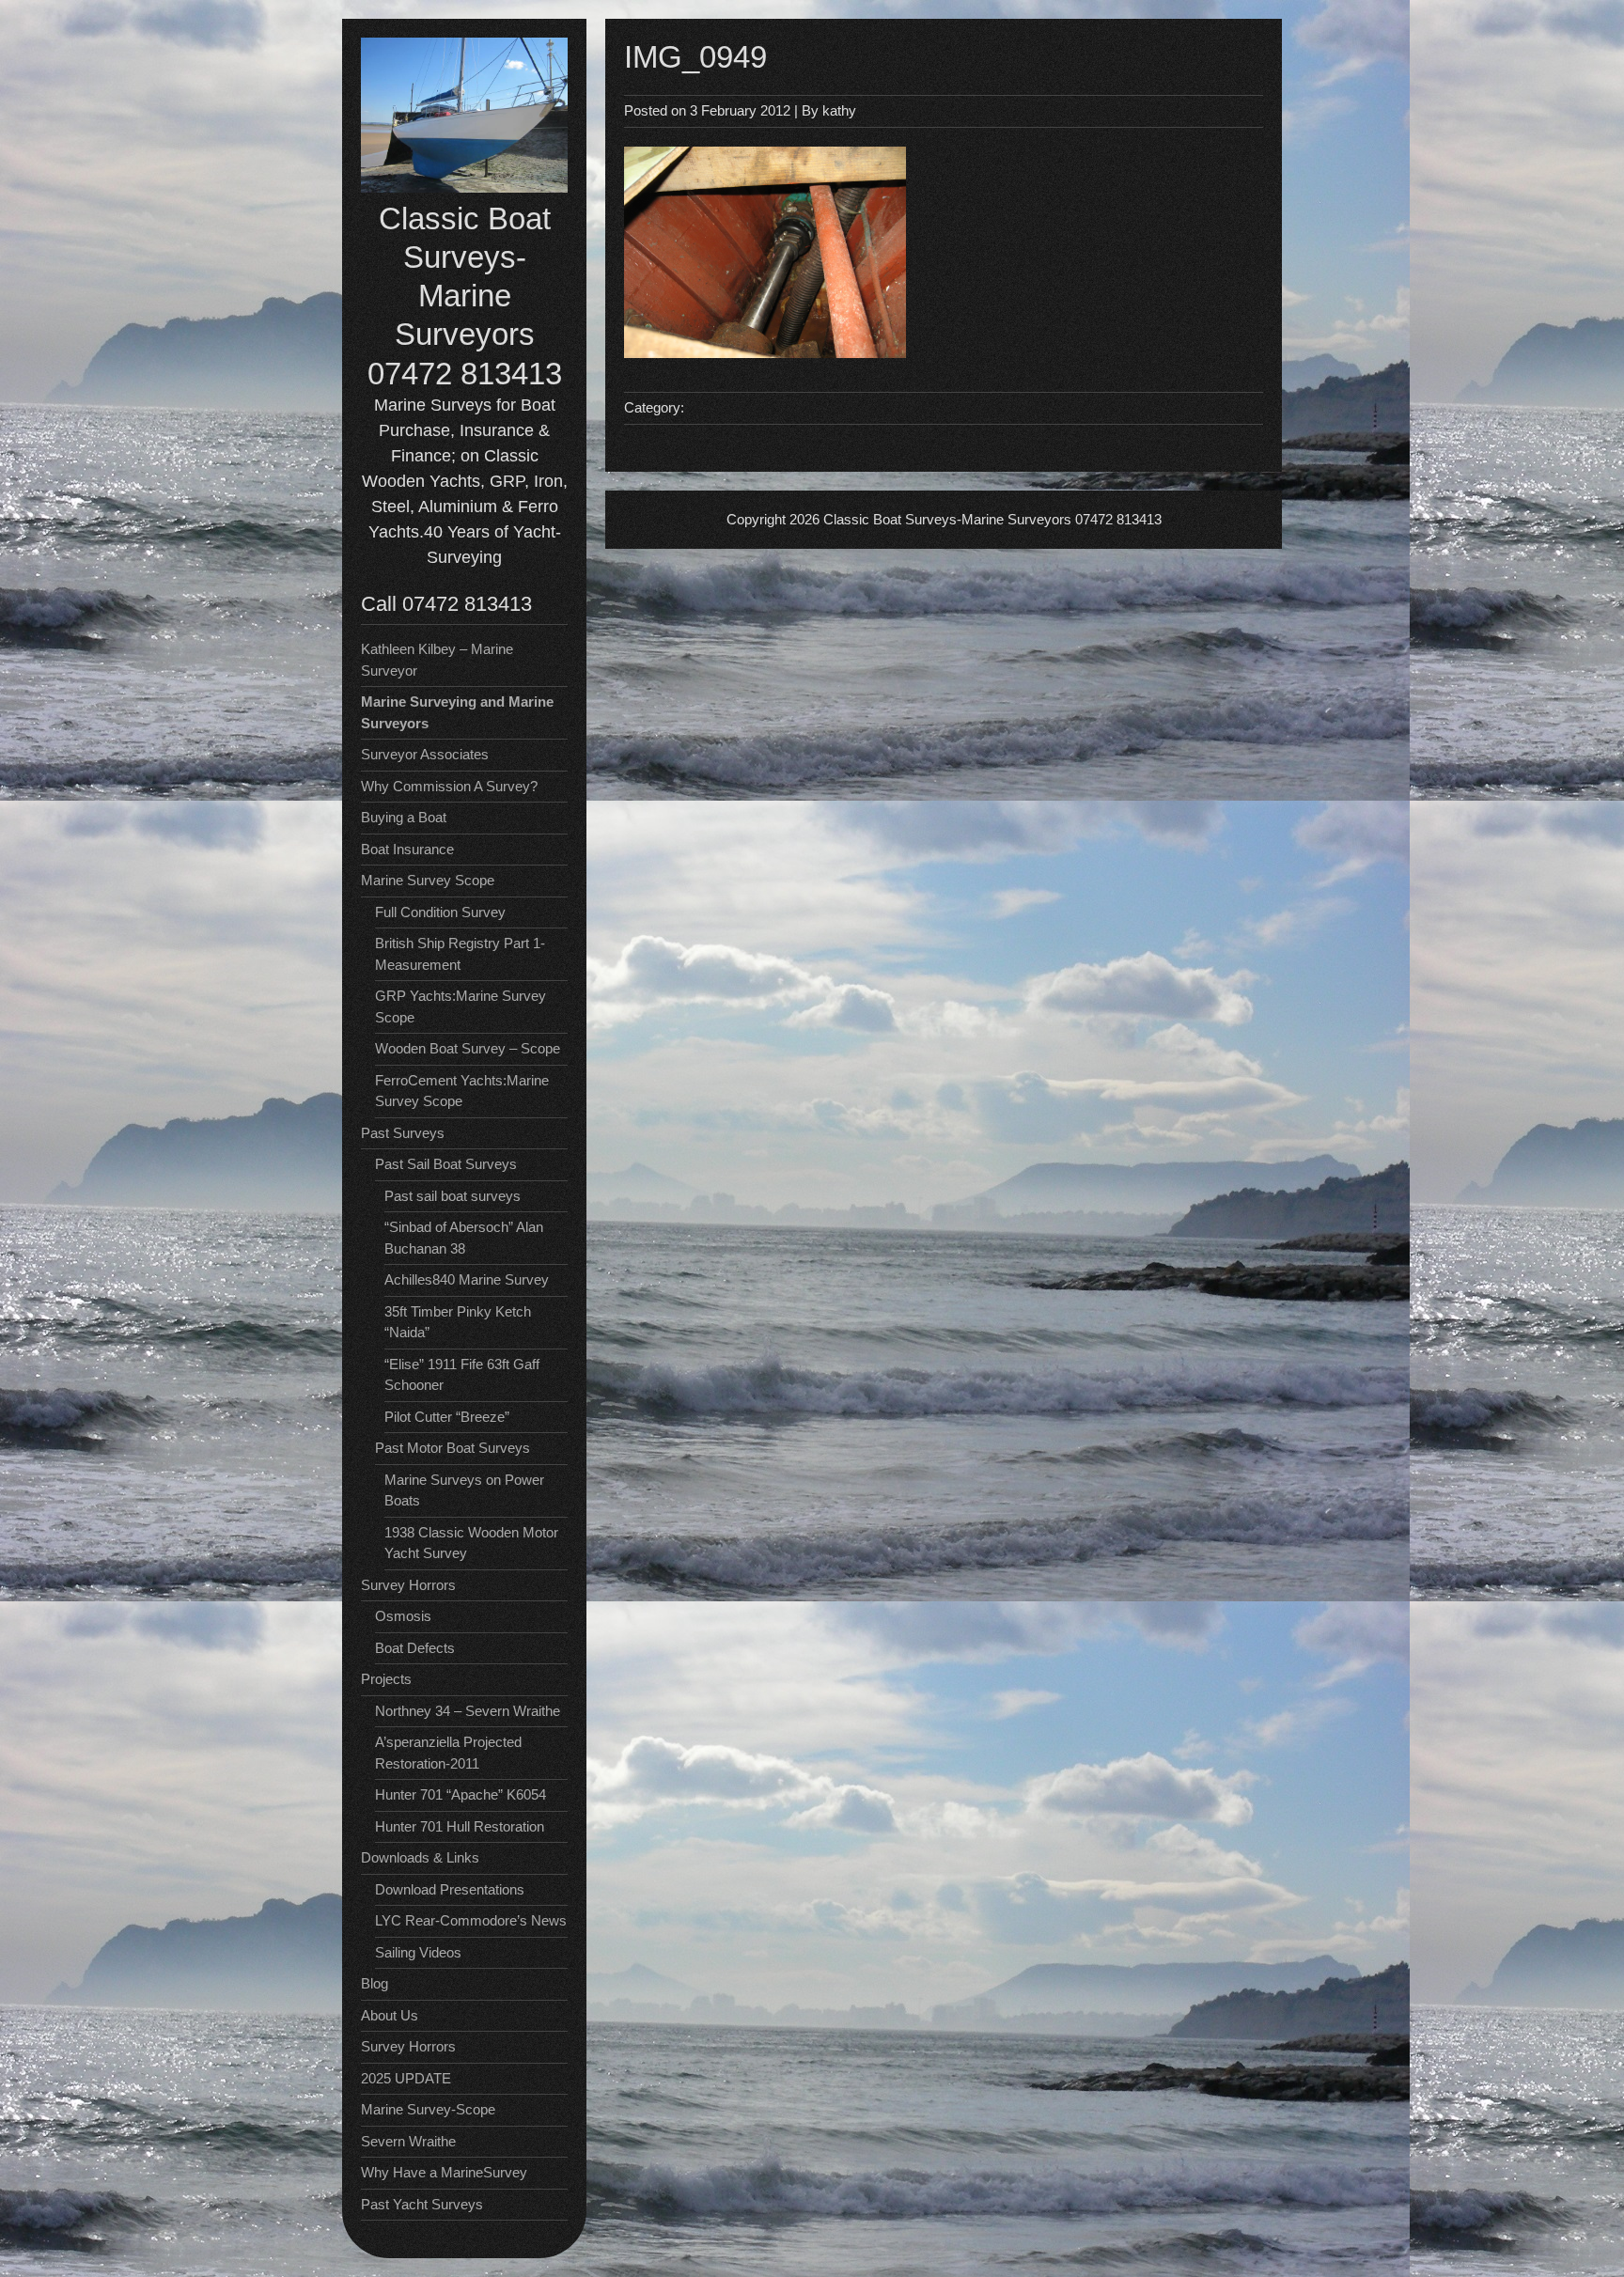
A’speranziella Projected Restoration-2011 (448, 1753)
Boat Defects (415, 1648)
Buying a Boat (404, 817)
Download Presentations (450, 1889)
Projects (386, 1679)
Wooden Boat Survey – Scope (468, 1048)
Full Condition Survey (440, 912)
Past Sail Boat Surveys (446, 1164)
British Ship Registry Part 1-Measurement (460, 954)
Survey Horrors (408, 2046)
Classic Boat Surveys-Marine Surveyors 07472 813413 (465, 296)
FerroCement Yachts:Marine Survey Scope (462, 1091)
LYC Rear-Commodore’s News (471, 1920)
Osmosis (403, 1616)
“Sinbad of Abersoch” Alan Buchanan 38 (464, 1238)
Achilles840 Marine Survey (467, 1279)
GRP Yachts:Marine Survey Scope (461, 1006)
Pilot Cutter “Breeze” (447, 1417)
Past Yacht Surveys (422, 2204)
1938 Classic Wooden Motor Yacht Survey (471, 1543)
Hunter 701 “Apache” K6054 (461, 1794)
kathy (839, 110)
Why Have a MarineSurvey (444, 2172)
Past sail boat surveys (453, 1196)
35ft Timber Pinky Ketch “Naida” (458, 1322)
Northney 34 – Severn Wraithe (468, 1711)
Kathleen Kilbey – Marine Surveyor (437, 660)
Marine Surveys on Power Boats (464, 1490)
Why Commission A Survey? (449, 786)
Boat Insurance (407, 849)
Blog (375, 1983)
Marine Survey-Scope (428, 2109)
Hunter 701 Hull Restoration (460, 1826)
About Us (390, 2015)
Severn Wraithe (408, 2141)
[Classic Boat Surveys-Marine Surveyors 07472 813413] (464, 187)
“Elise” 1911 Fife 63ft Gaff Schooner (462, 1375)
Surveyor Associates (425, 754)
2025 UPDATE (406, 2078)
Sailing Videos (418, 1952)
